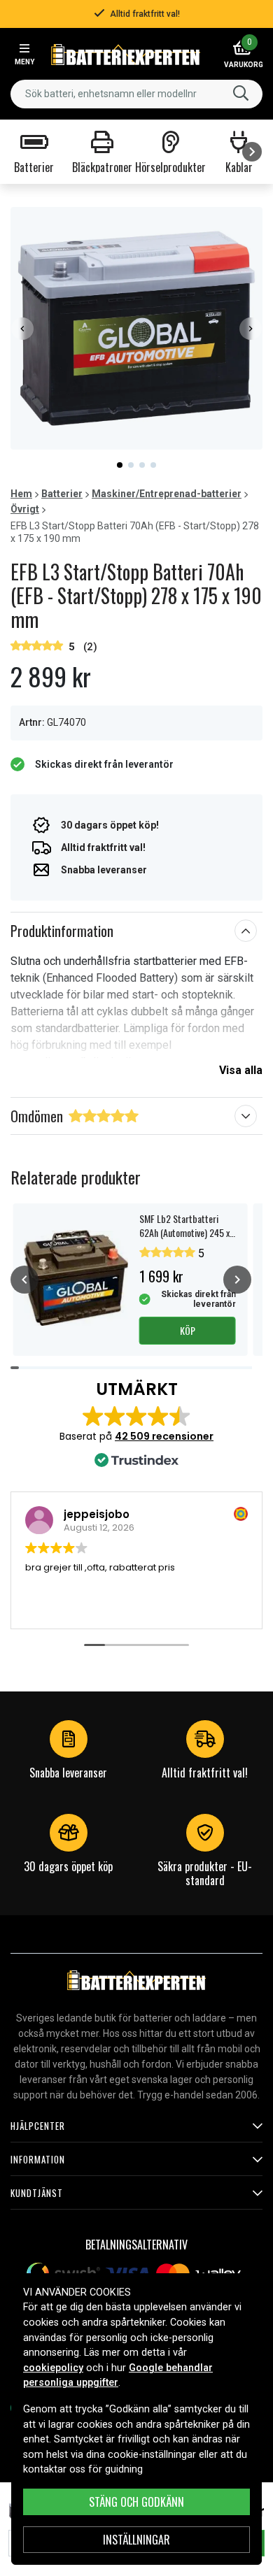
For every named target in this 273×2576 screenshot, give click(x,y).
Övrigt (25, 509)
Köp (188, 1330)
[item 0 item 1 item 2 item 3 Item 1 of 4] (136, 328)
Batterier (62, 494)
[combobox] (136, 94)
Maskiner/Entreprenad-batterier (167, 494)
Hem (21, 494)
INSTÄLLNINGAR (136, 2540)
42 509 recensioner (164, 1436)
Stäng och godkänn (136, 2502)
